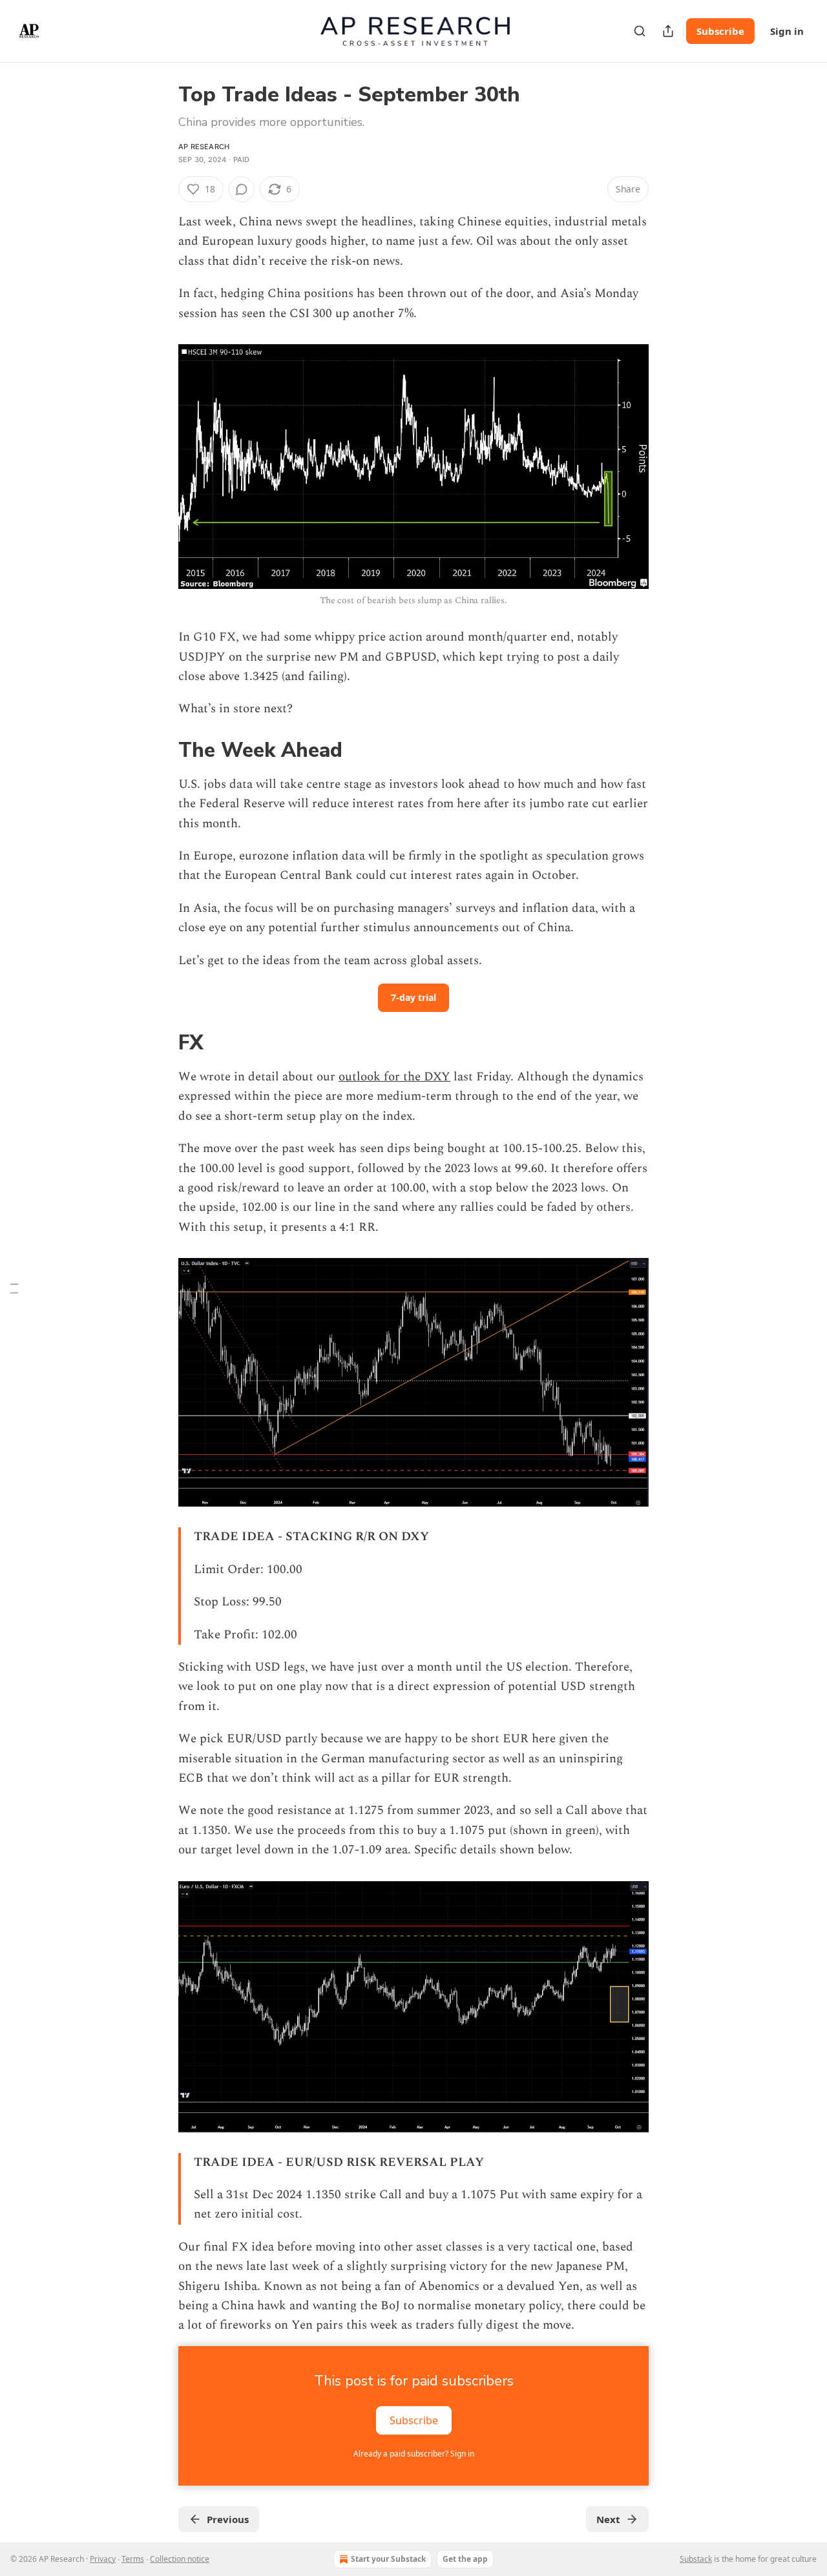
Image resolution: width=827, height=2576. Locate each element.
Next (608, 2519)
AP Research (204, 147)
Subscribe (720, 31)
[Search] (640, 31)
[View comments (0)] (242, 189)
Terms (133, 2559)
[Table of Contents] (14, 1288)
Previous (228, 2519)
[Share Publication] (668, 31)
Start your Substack (388, 2559)
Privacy (103, 2559)
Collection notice (180, 2559)
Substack (696, 2559)
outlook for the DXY (394, 1077)
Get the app (465, 2559)
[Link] (160, 751)
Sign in (787, 31)
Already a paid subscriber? (414, 2454)
